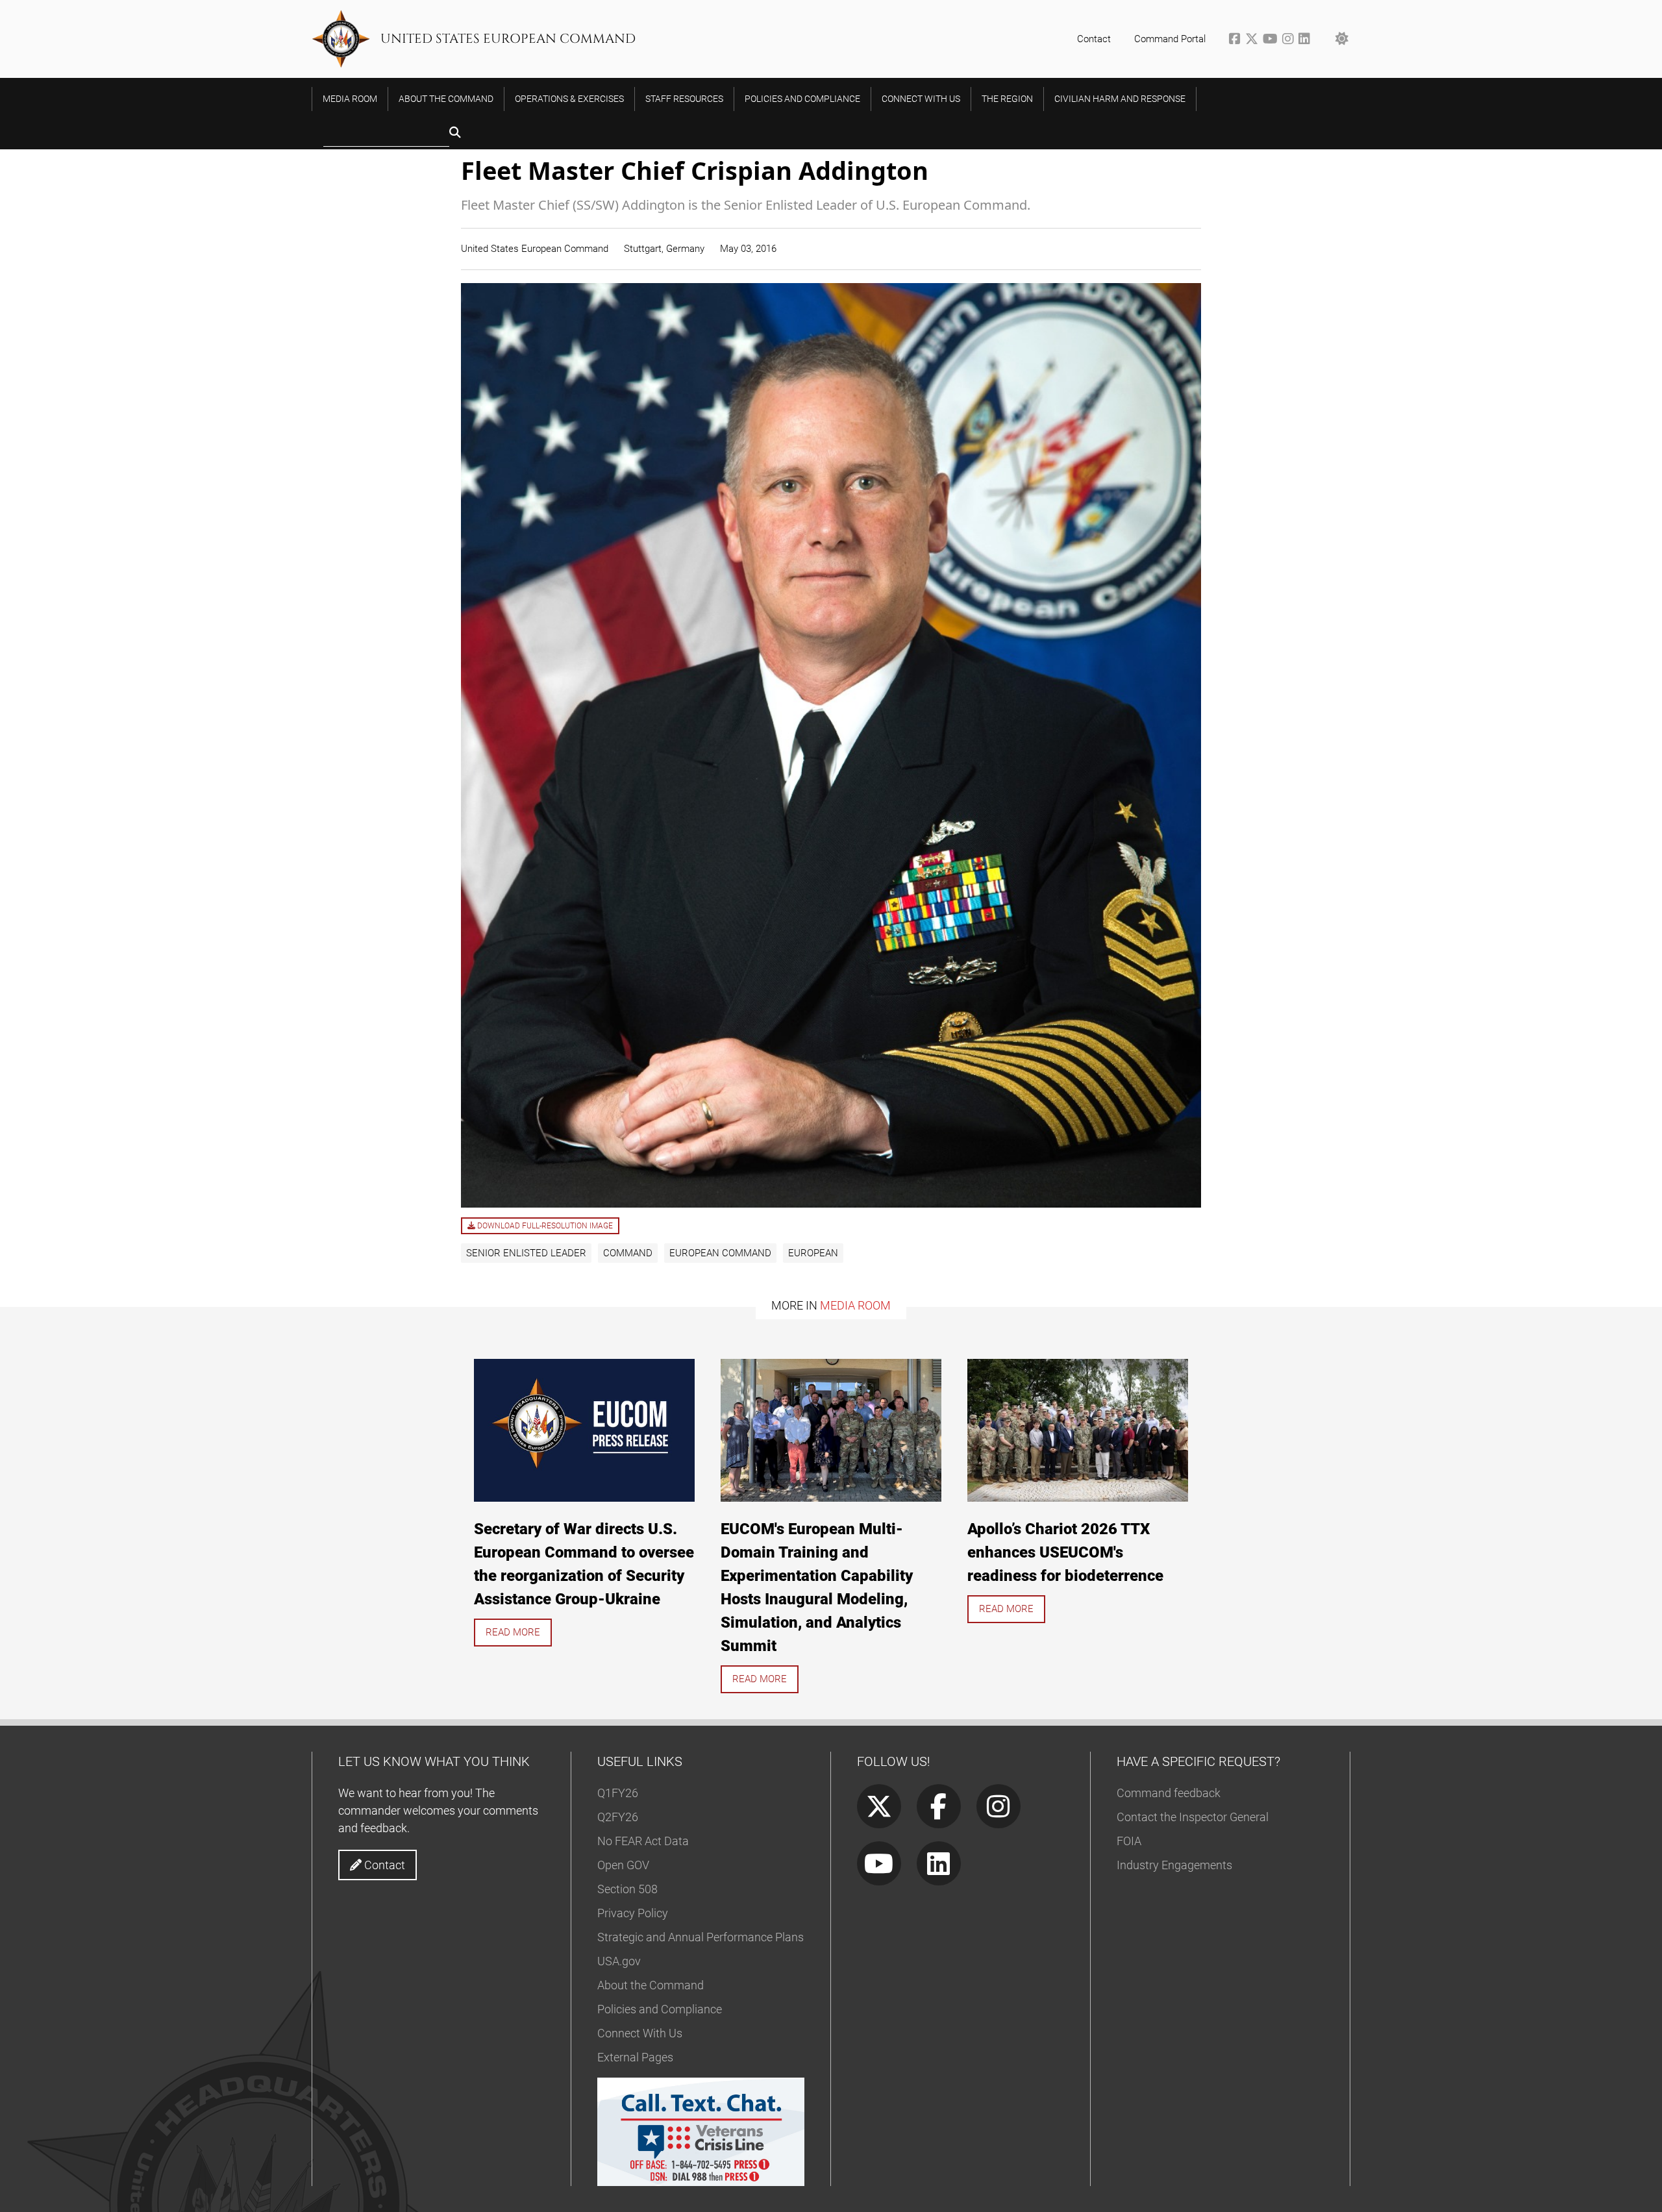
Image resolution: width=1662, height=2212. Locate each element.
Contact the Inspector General (1193, 1817)
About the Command (651, 1985)
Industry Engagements (1174, 1865)
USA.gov (619, 1961)
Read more (513, 1632)
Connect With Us (640, 2033)
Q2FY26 (618, 1817)
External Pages (635, 2057)
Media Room (855, 1305)
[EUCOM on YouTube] (1272, 40)
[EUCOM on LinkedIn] (1305, 40)
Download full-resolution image (544, 1226)
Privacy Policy (633, 1913)
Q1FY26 (618, 1793)
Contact (1094, 39)
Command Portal (1170, 39)
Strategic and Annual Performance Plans (701, 1937)
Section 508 (627, 1889)
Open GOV (623, 1865)
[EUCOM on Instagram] (1290, 40)
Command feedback (1169, 1793)
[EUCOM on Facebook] (1237, 40)
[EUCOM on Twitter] (1254, 40)
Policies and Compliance (660, 2009)
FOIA (1129, 1841)
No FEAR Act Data (643, 1841)
